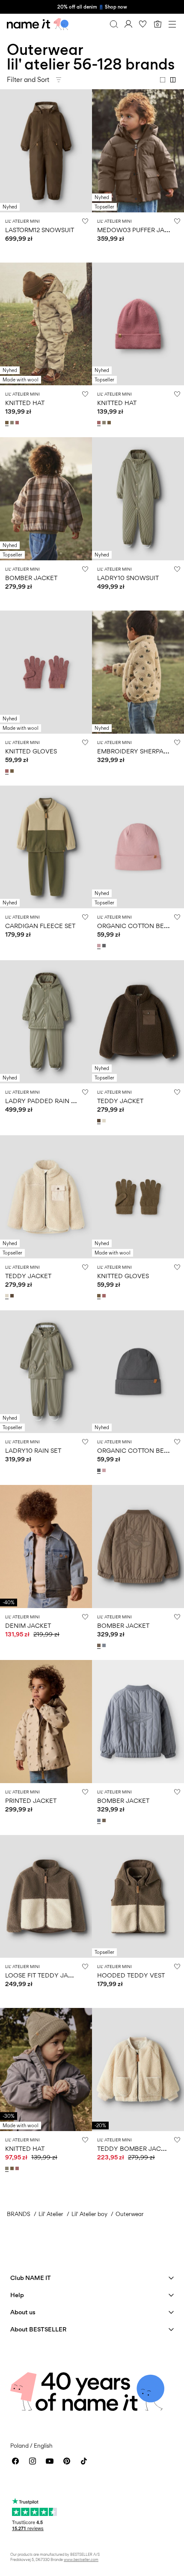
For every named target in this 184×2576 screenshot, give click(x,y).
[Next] (8, 158)
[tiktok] (84, 2461)
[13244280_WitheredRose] (8, 771)
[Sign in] (128, 24)
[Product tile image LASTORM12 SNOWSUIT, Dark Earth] (46, 151)
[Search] (114, 24)
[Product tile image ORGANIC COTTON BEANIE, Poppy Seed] (138, 1372)
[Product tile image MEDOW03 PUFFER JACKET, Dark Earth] (138, 151)
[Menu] (172, 24)
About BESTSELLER (38, 2329)
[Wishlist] (143, 24)
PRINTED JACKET (31, 1800)
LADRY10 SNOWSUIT (128, 578)
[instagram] (33, 2461)
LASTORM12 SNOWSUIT (40, 230)
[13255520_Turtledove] (105, 1121)
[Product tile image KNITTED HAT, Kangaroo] (46, 324)
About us (23, 2312)
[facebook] (15, 2461)
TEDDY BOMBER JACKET (135, 2148)
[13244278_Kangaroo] (8, 423)
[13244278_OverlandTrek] (13, 423)
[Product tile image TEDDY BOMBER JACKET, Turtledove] (138, 2070)
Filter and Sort (28, 80)
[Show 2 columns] (173, 80)
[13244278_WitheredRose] (18, 423)
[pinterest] (67, 2461)
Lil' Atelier (51, 2214)
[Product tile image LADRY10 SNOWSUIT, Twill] (138, 499)
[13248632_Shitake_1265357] (100, 1645)
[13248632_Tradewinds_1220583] (105, 1645)
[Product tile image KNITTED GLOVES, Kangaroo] (138, 1197)
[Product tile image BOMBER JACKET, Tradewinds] (138, 1722)
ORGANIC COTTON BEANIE (138, 926)
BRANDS (19, 2214)
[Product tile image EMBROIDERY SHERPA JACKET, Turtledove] (138, 672)
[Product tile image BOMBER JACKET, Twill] (46, 499)
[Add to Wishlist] (85, 221)
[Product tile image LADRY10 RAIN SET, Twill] (46, 1372)
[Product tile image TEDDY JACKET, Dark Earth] (138, 1022)
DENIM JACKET (28, 1625)
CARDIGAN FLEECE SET (40, 926)
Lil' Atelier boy (89, 2214)
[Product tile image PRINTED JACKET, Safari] (46, 1722)
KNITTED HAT (25, 403)
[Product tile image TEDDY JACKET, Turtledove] (46, 1197)
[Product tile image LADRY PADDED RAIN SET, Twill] (46, 1022)
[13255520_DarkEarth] (100, 1121)
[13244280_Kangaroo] (13, 771)
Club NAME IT (31, 2278)
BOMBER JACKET (31, 578)
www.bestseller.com (81, 2559)
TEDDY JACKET (120, 1101)
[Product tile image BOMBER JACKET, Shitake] (138, 1547)
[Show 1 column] (163, 80)
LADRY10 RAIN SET (33, 1450)
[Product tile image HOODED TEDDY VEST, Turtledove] (138, 1897)
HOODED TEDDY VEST (131, 1975)
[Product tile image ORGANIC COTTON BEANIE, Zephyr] (138, 847)
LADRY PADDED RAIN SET (43, 1101)
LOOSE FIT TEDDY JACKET (45, 1975)
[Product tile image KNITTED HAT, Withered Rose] (138, 324)
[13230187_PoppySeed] (105, 946)
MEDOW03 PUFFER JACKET (139, 230)
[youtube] (50, 2461)
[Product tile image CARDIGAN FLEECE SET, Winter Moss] (46, 847)
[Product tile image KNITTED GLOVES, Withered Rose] (46, 672)
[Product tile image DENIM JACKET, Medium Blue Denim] (46, 1547)
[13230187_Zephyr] (100, 946)
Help (17, 2295)
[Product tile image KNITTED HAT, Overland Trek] (46, 2070)
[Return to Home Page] (38, 24)
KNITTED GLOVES (31, 751)
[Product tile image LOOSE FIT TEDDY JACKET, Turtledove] (46, 1897)
